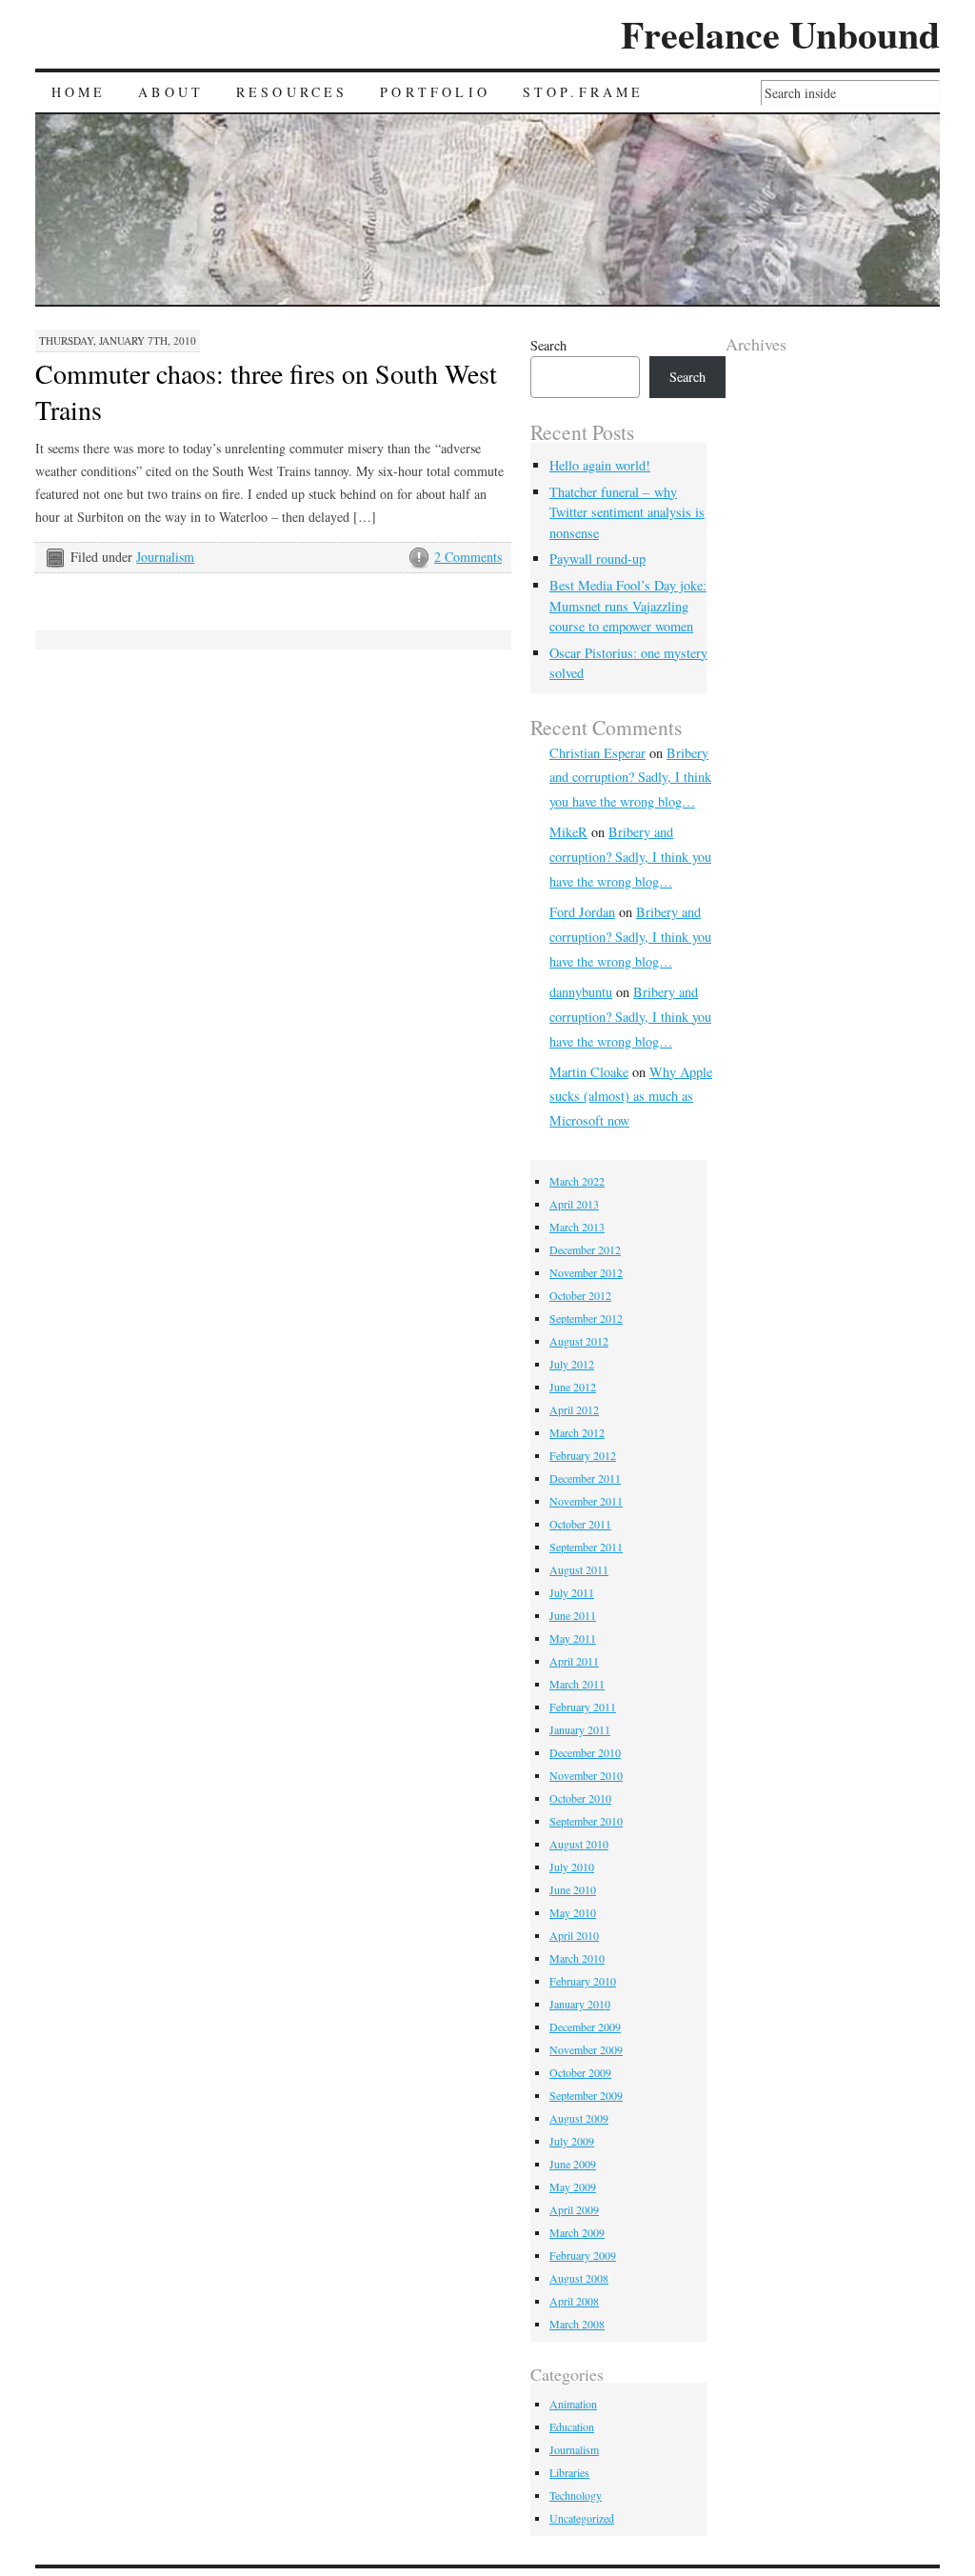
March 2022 (577, 1181)
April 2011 (574, 1661)
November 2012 (586, 1272)
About (171, 92)
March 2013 (577, 1227)
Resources (292, 92)
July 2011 (572, 1592)
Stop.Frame (584, 92)
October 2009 (580, 2072)
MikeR (568, 832)
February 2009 (583, 2255)
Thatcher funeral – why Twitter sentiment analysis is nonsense (627, 512)
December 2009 (585, 2027)
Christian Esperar (597, 753)
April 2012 (574, 1409)
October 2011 (580, 1524)
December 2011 (585, 1478)
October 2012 (580, 1295)
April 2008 (574, 2301)
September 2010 (586, 1821)
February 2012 (583, 1455)
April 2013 (574, 1204)
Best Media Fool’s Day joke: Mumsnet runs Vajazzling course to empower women (628, 606)
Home (79, 92)
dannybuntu (581, 992)
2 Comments (468, 557)
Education (572, 2426)
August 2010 (579, 1844)
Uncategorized (582, 2518)
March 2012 (577, 1432)
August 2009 (579, 2118)
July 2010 (572, 1867)
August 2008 (579, 2278)
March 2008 (577, 2324)
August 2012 (579, 1341)
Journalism (165, 557)
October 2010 (580, 1798)
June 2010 (573, 1889)
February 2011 (583, 1707)
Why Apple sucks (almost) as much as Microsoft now (631, 1097)
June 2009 (573, 2164)
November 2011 (586, 1501)
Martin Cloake (589, 1072)
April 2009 (574, 2209)
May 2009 (573, 2187)
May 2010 (573, 1912)
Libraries (569, 2472)
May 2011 (573, 1638)
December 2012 (585, 1249)
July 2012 (572, 1364)
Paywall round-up (597, 559)
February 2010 (583, 1981)
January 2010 (580, 2004)
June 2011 (573, 1615)
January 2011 (580, 1729)
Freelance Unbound (780, 34)
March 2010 (577, 1958)
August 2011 (579, 1569)
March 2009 (577, 2232)
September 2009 (586, 2095)
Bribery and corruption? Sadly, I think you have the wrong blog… (630, 778)
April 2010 (574, 1935)
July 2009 (572, 2141)
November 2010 (586, 1775)
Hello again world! (600, 465)
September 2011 (586, 1547)
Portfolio (435, 92)
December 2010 (585, 1752)
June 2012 (573, 1387)
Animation (573, 2404)
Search (548, 345)
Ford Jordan (582, 912)
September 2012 (586, 1318)
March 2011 (577, 1684)
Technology (576, 2495)
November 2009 (586, 2049)
